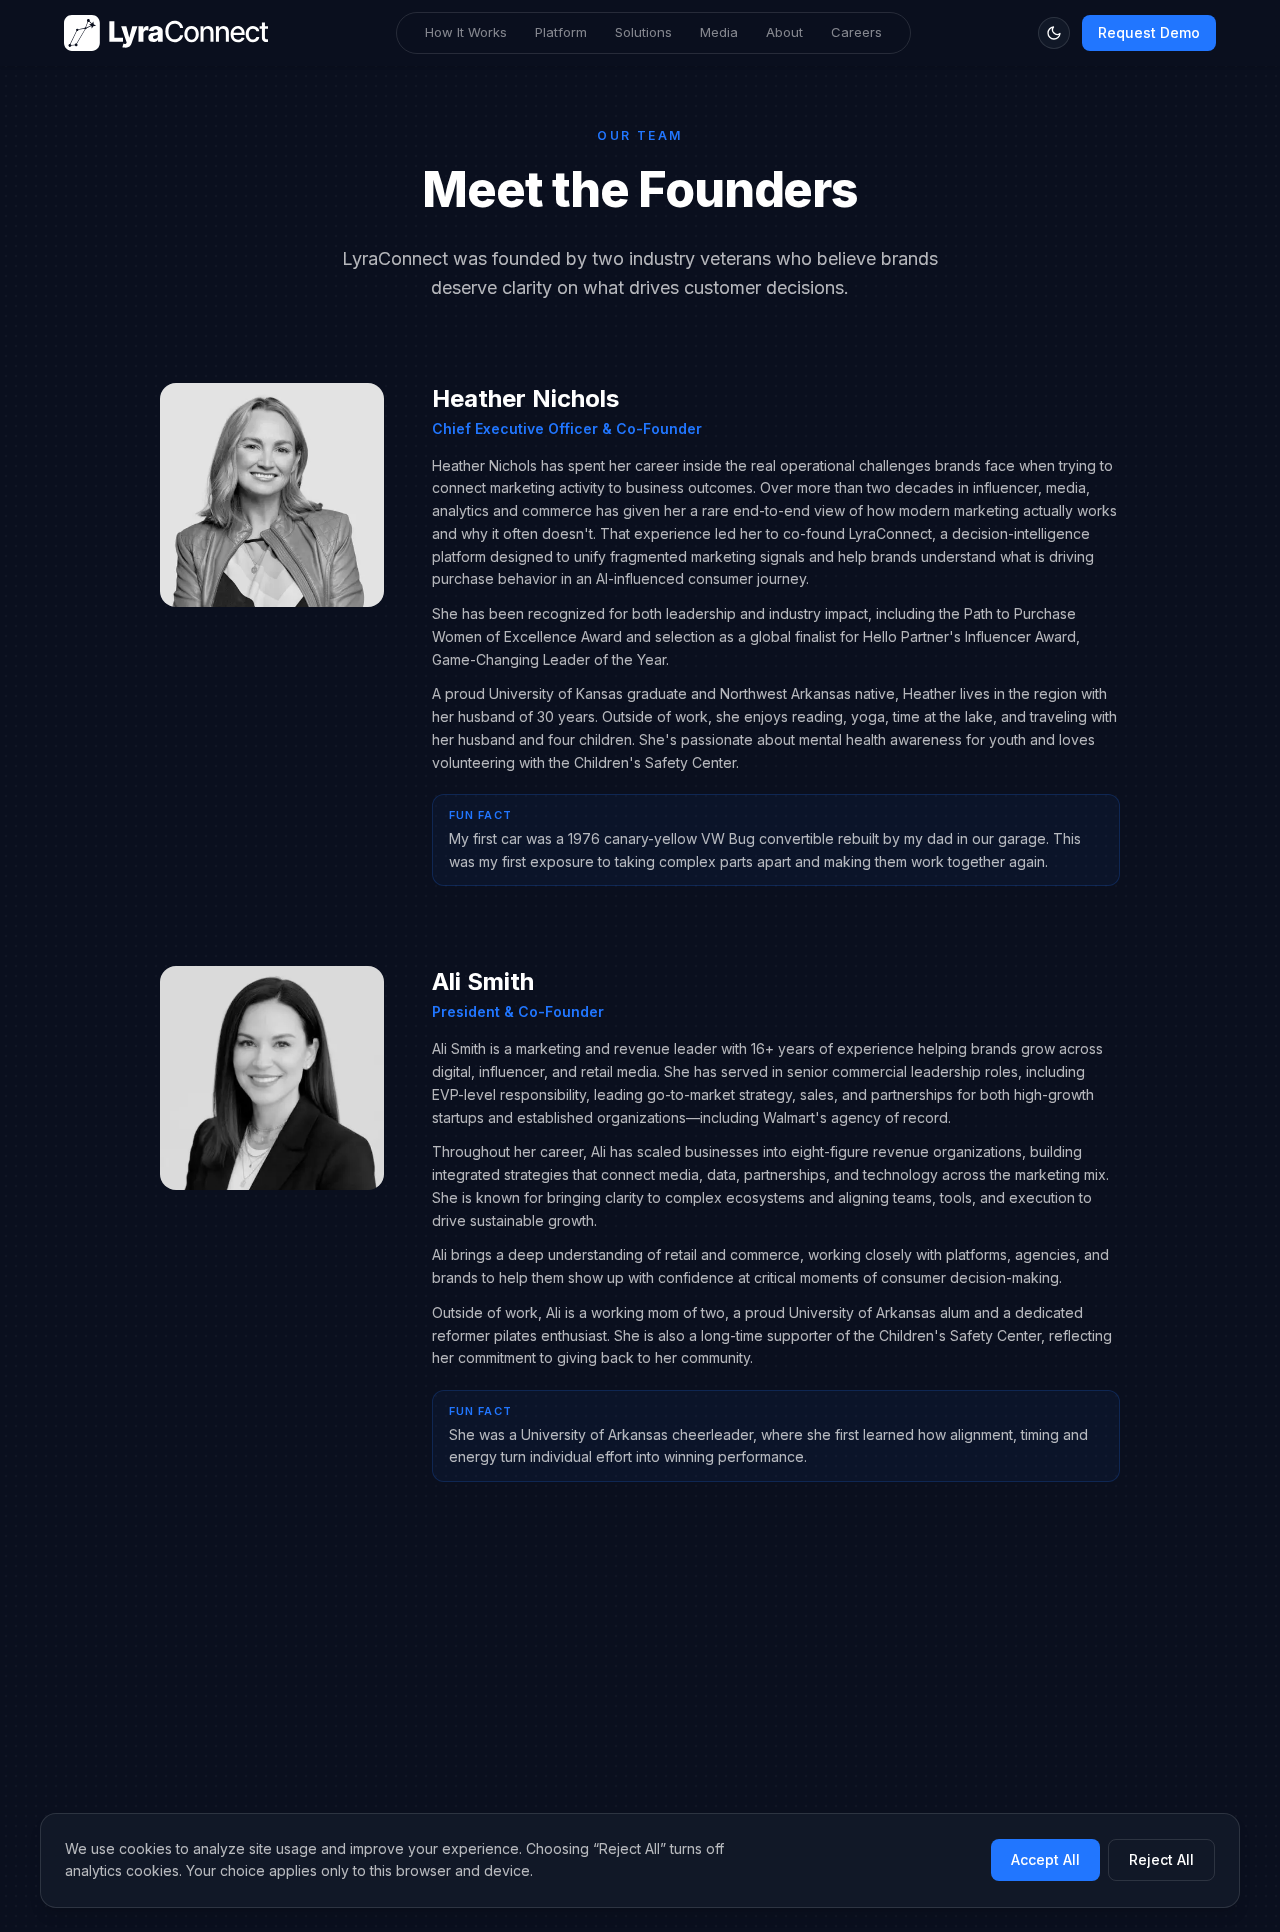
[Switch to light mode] (1054, 33)
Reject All (1161, 1859)
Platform (561, 32)
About (784, 32)
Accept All (1045, 1859)
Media (719, 32)
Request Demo (1149, 32)
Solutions (643, 32)
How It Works (466, 32)
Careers (856, 32)
